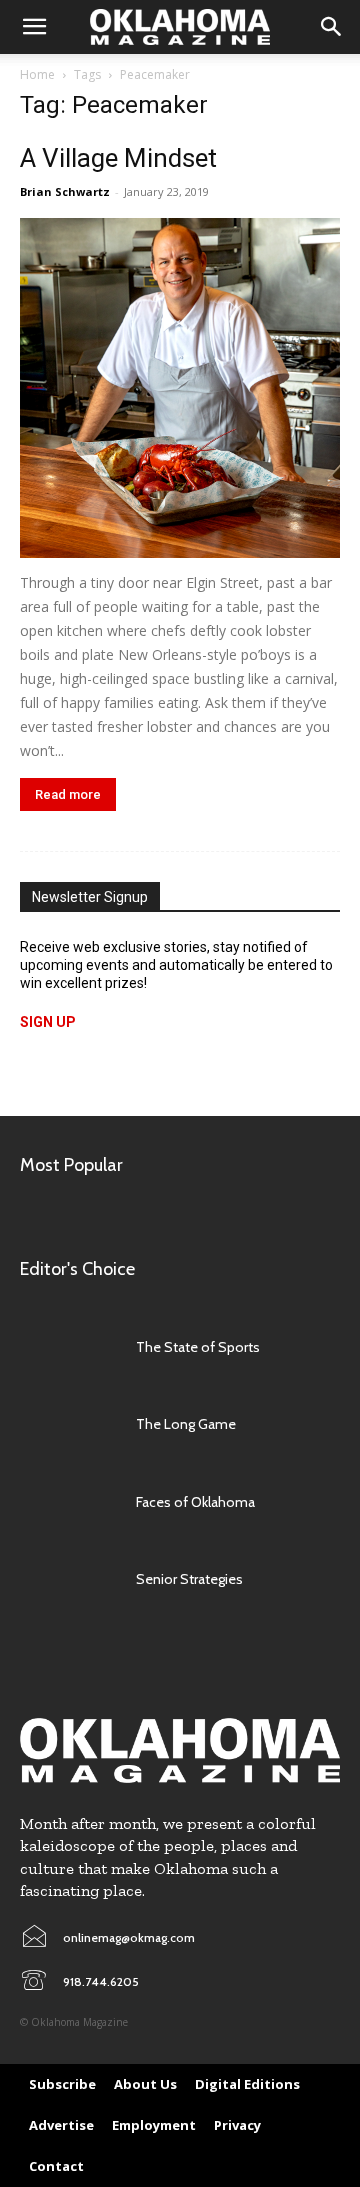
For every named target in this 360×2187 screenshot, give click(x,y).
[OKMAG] (180, 1750)
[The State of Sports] (68, 1347)
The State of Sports (198, 1347)
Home (37, 74)
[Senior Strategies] (68, 1578)
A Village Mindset (118, 158)
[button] (34, 27)
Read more (68, 794)
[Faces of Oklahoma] (68, 1501)
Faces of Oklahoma (195, 1502)
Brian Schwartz (65, 191)
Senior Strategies (189, 1579)
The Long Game (186, 1424)
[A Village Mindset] (180, 388)
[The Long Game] (68, 1424)
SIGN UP (48, 1022)
